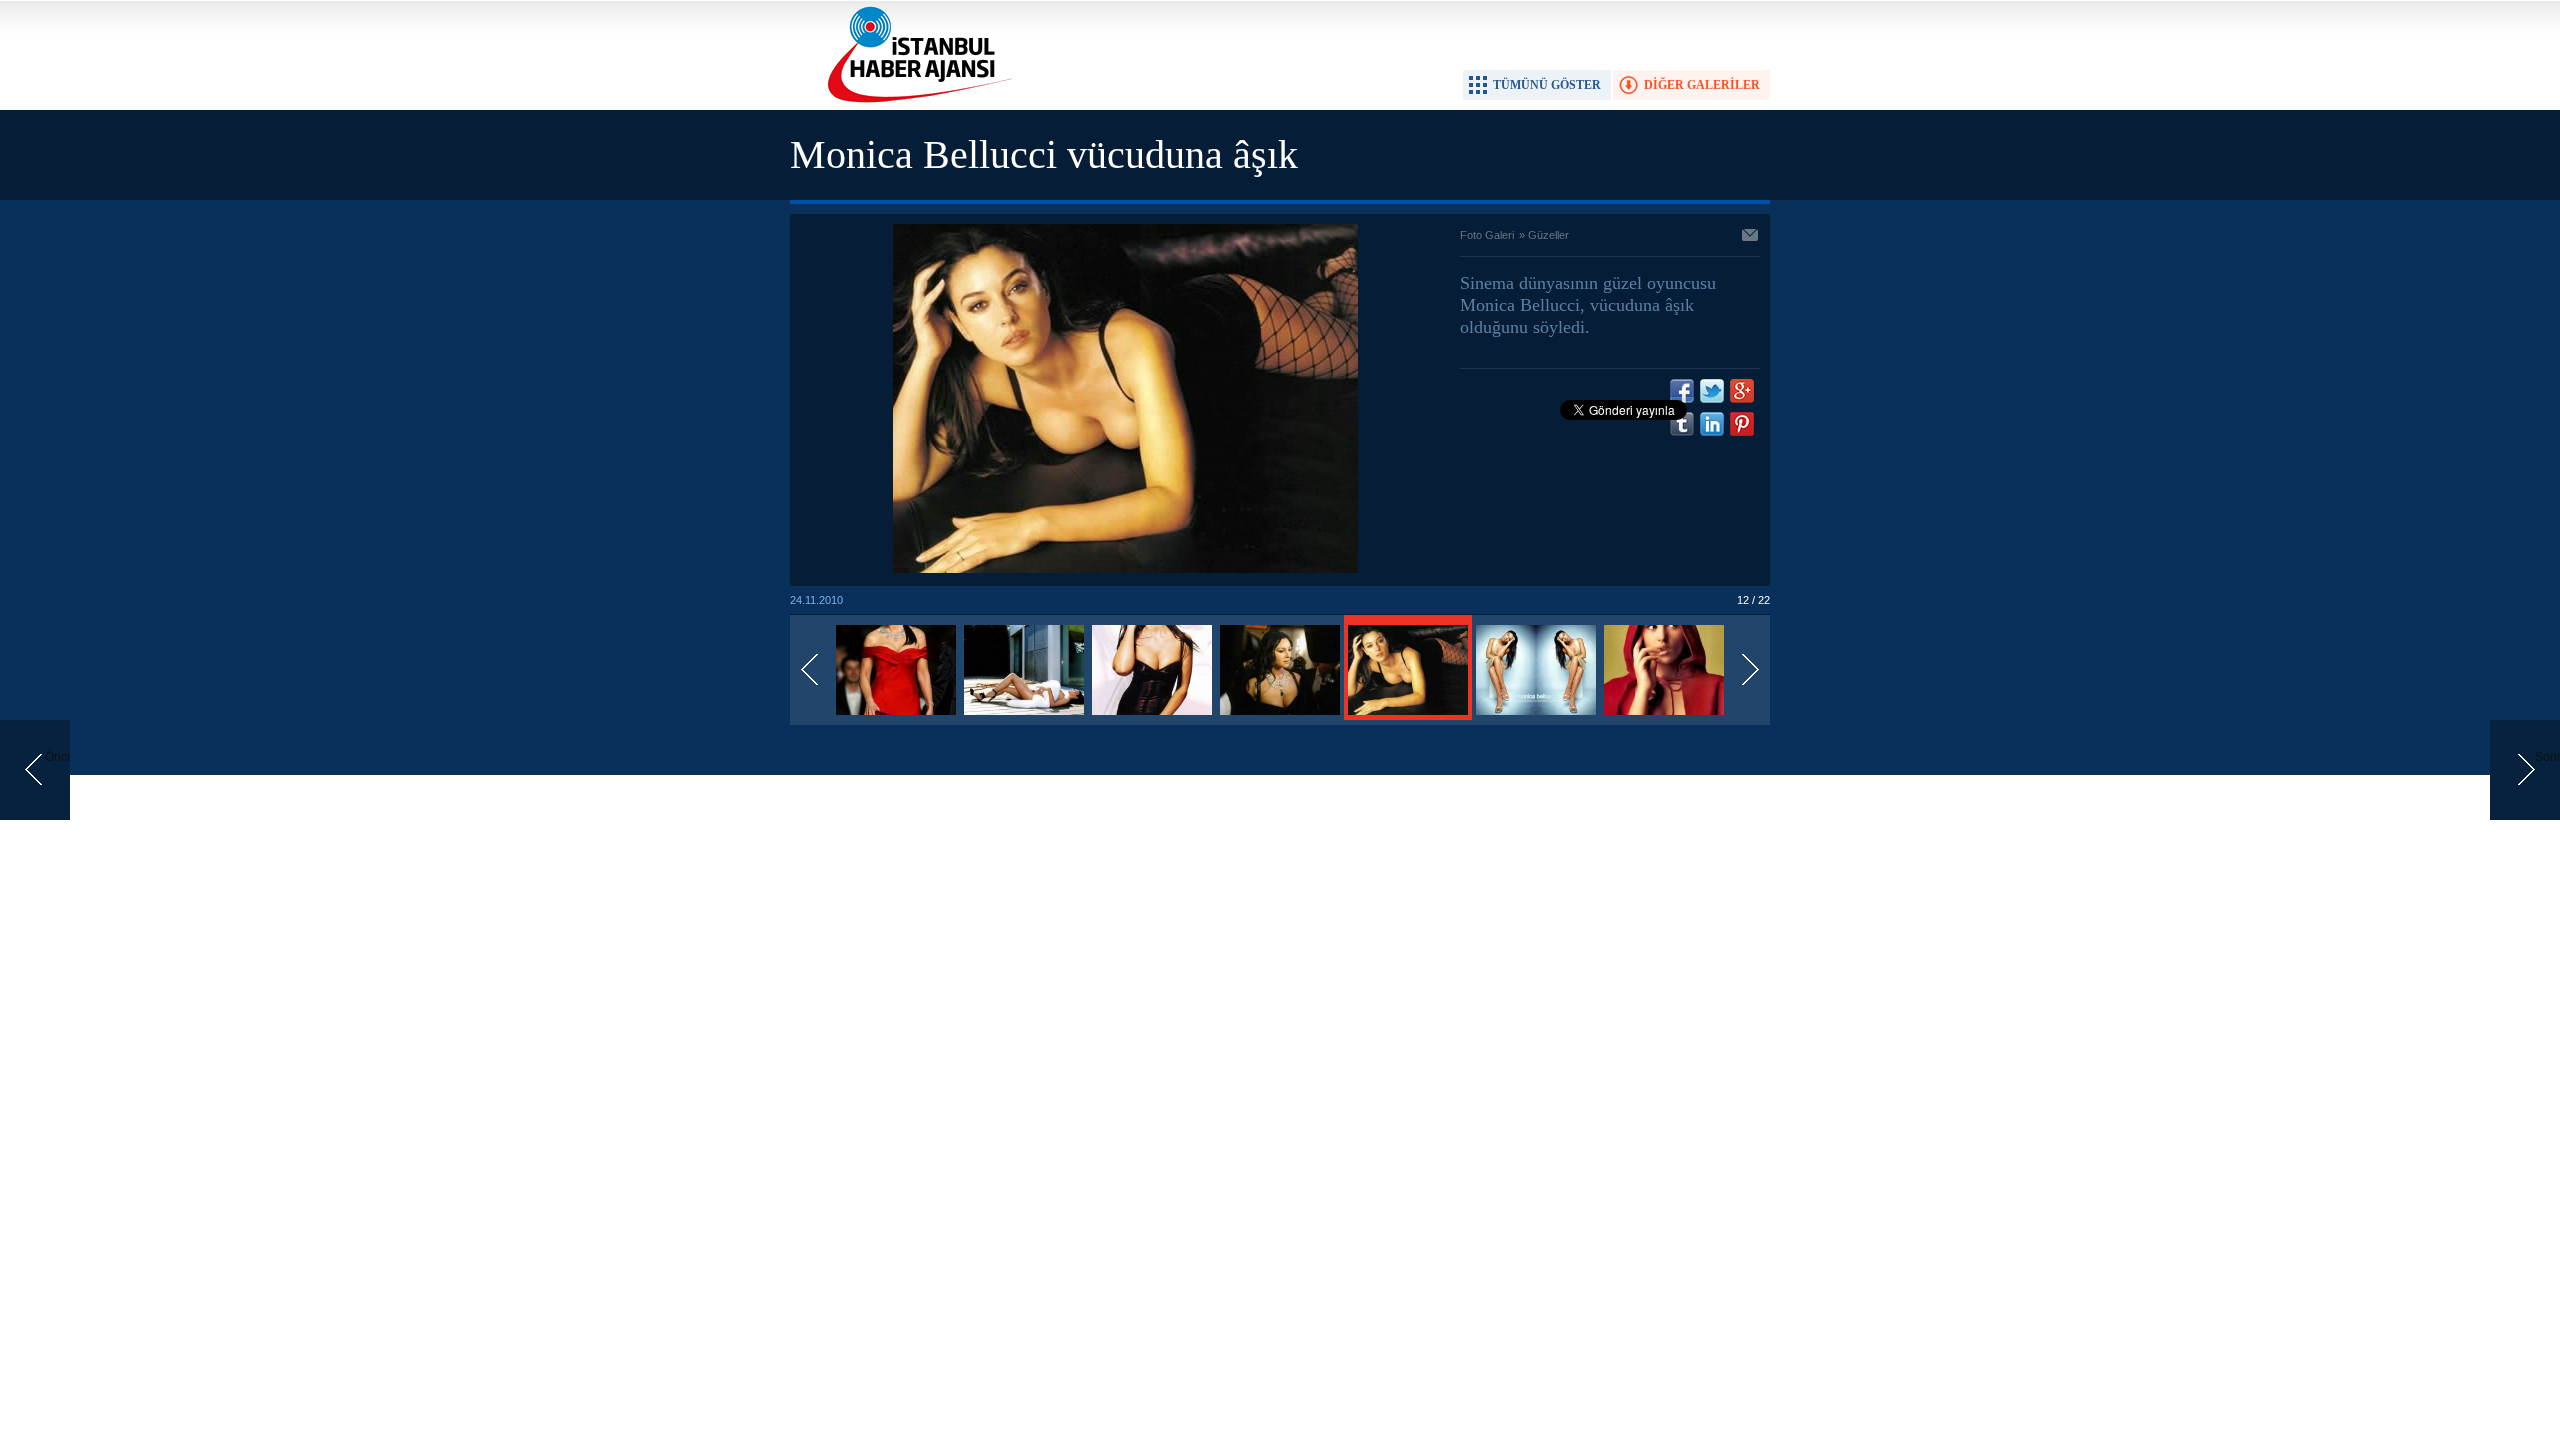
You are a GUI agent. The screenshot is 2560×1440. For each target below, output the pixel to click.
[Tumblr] (1682, 424)
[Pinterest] (1742, 424)
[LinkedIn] (1712, 424)
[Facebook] (1682, 391)
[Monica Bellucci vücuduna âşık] (896, 716)
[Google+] (1742, 391)
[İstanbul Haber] (915, 101)
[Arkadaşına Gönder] (1751, 237)
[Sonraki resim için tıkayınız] (1125, 569)
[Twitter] (1712, 391)
